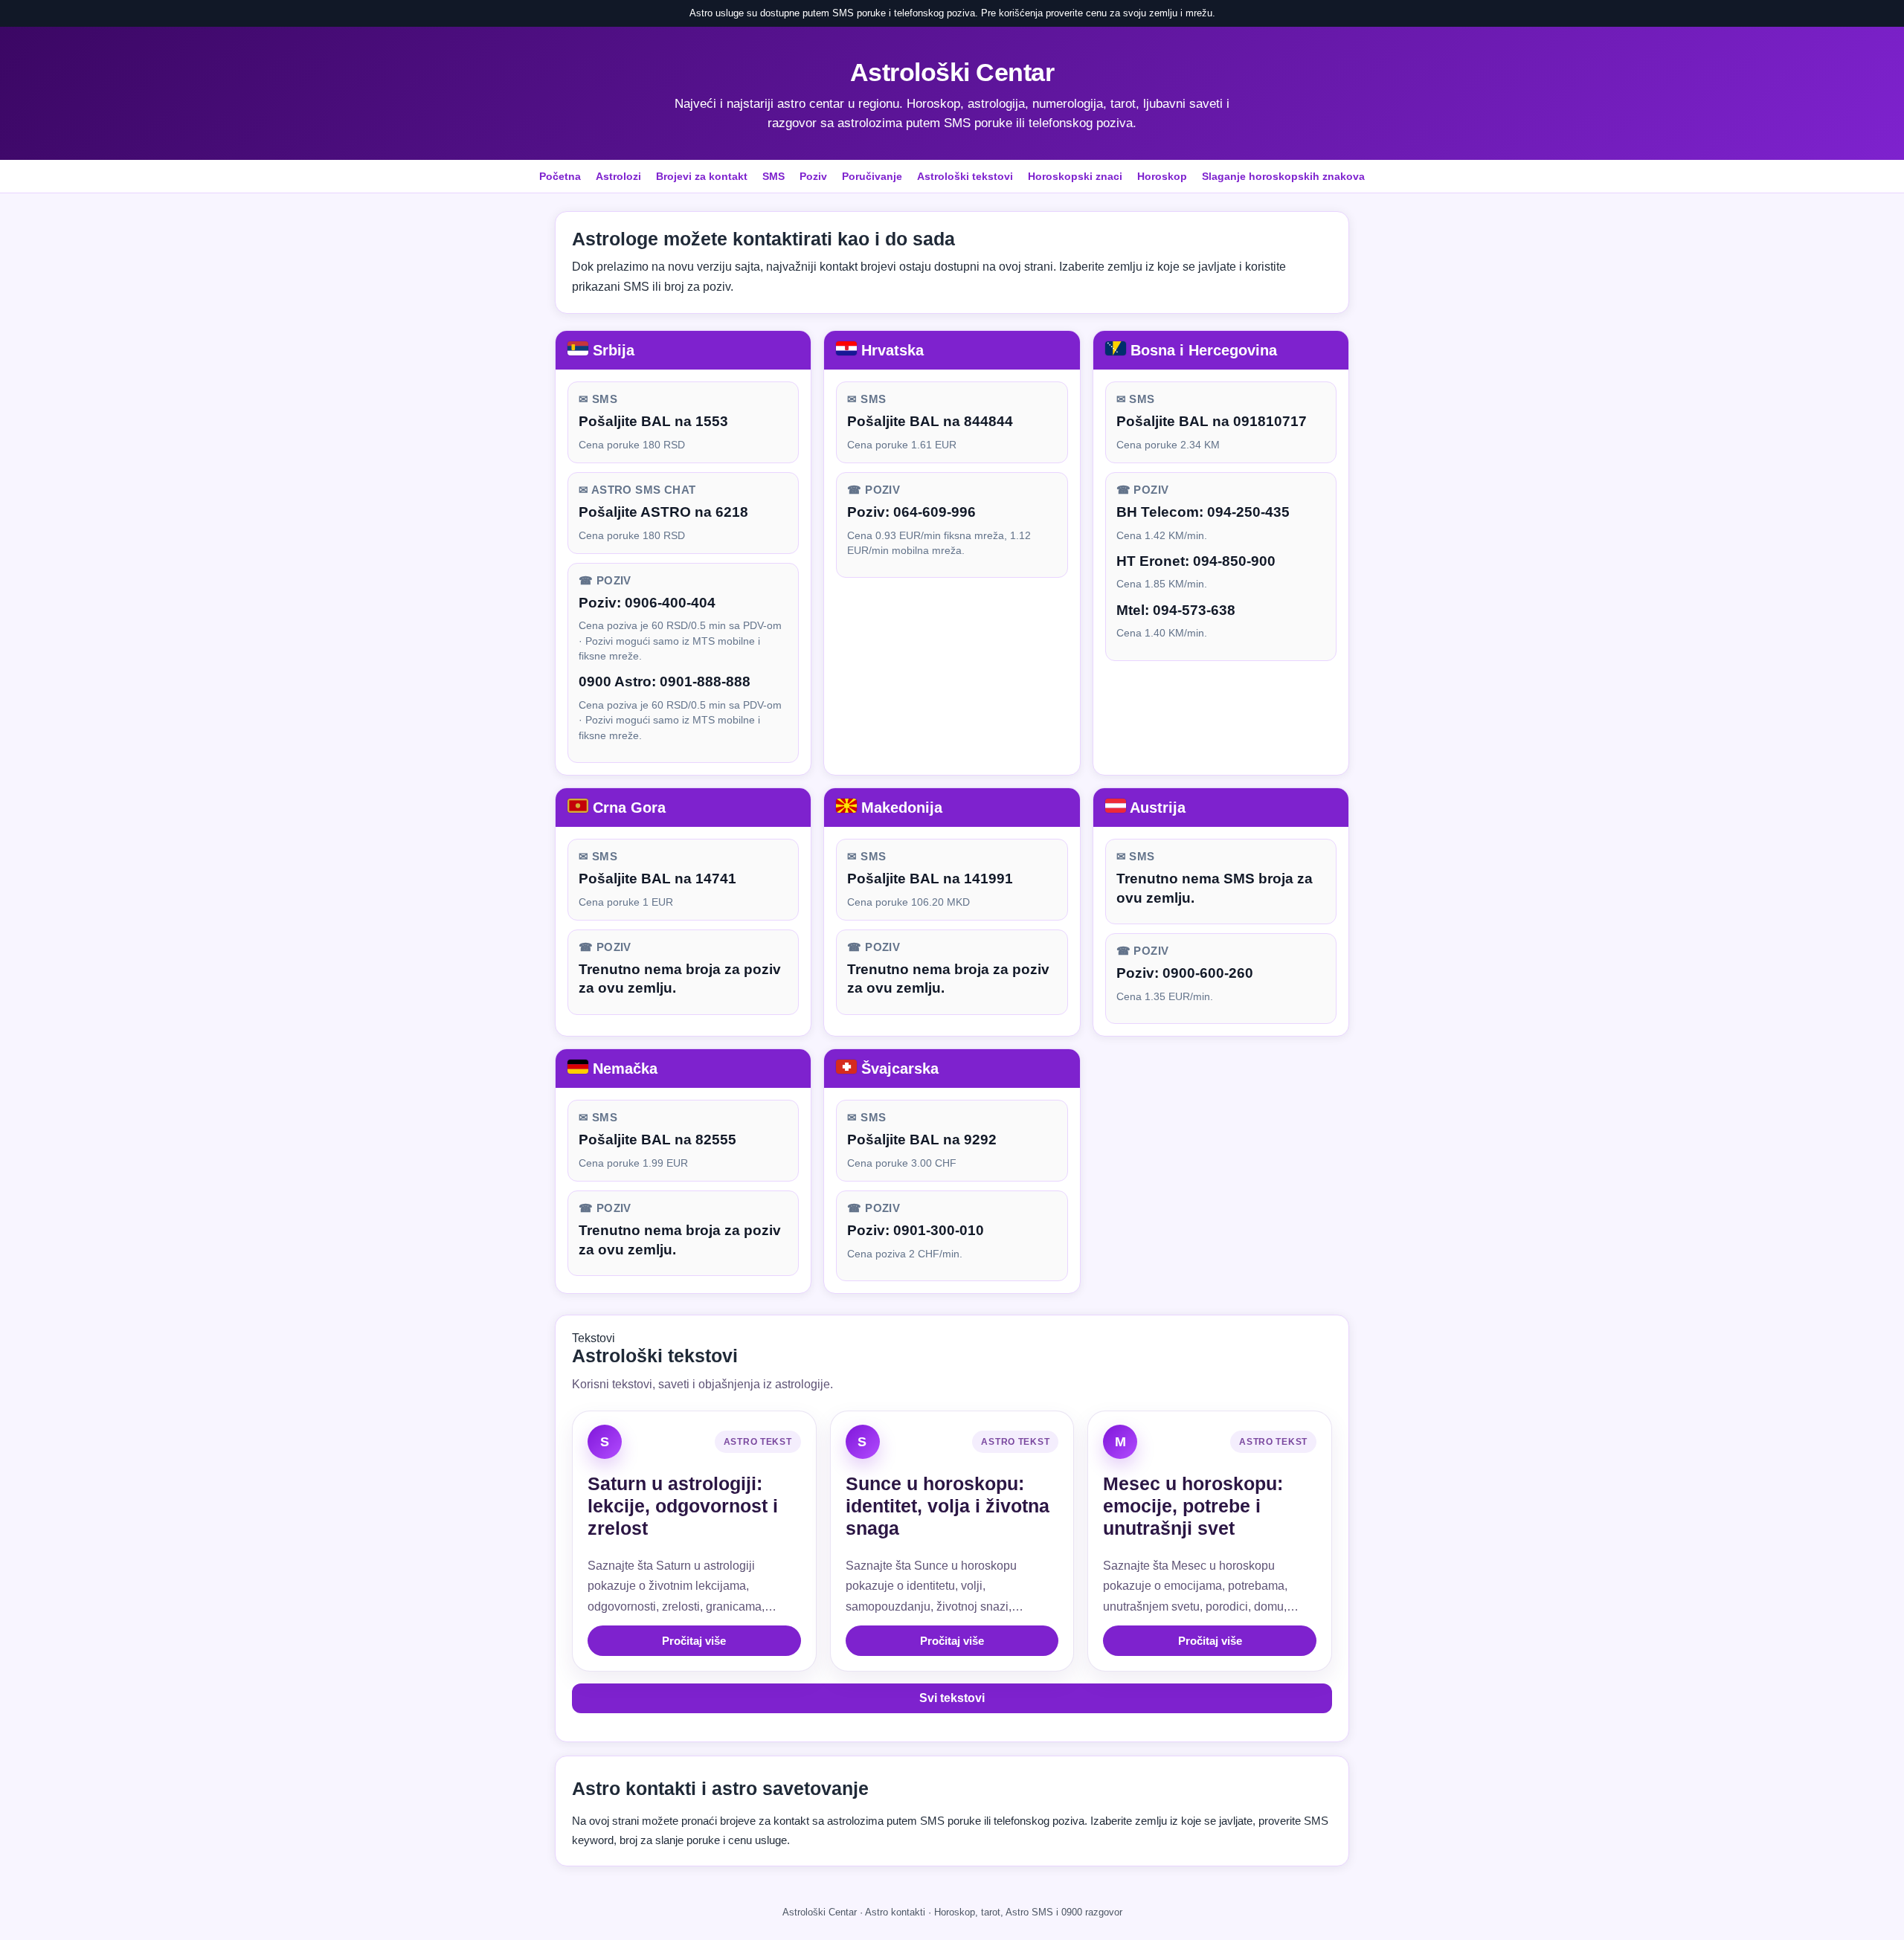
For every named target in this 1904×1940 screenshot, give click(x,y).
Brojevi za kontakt (702, 176)
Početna (560, 176)
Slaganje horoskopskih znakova (1283, 176)
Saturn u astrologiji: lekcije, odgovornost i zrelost (683, 1506)
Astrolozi (618, 176)
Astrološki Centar (952, 72)
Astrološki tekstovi (965, 176)
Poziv (813, 176)
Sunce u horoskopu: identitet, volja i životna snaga (948, 1506)
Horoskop (1162, 176)
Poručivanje (872, 176)
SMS (773, 176)
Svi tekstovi (952, 1698)
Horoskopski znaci (1075, 176)
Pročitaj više (694, 1641)
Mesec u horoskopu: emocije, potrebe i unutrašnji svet (1193, 1506)
